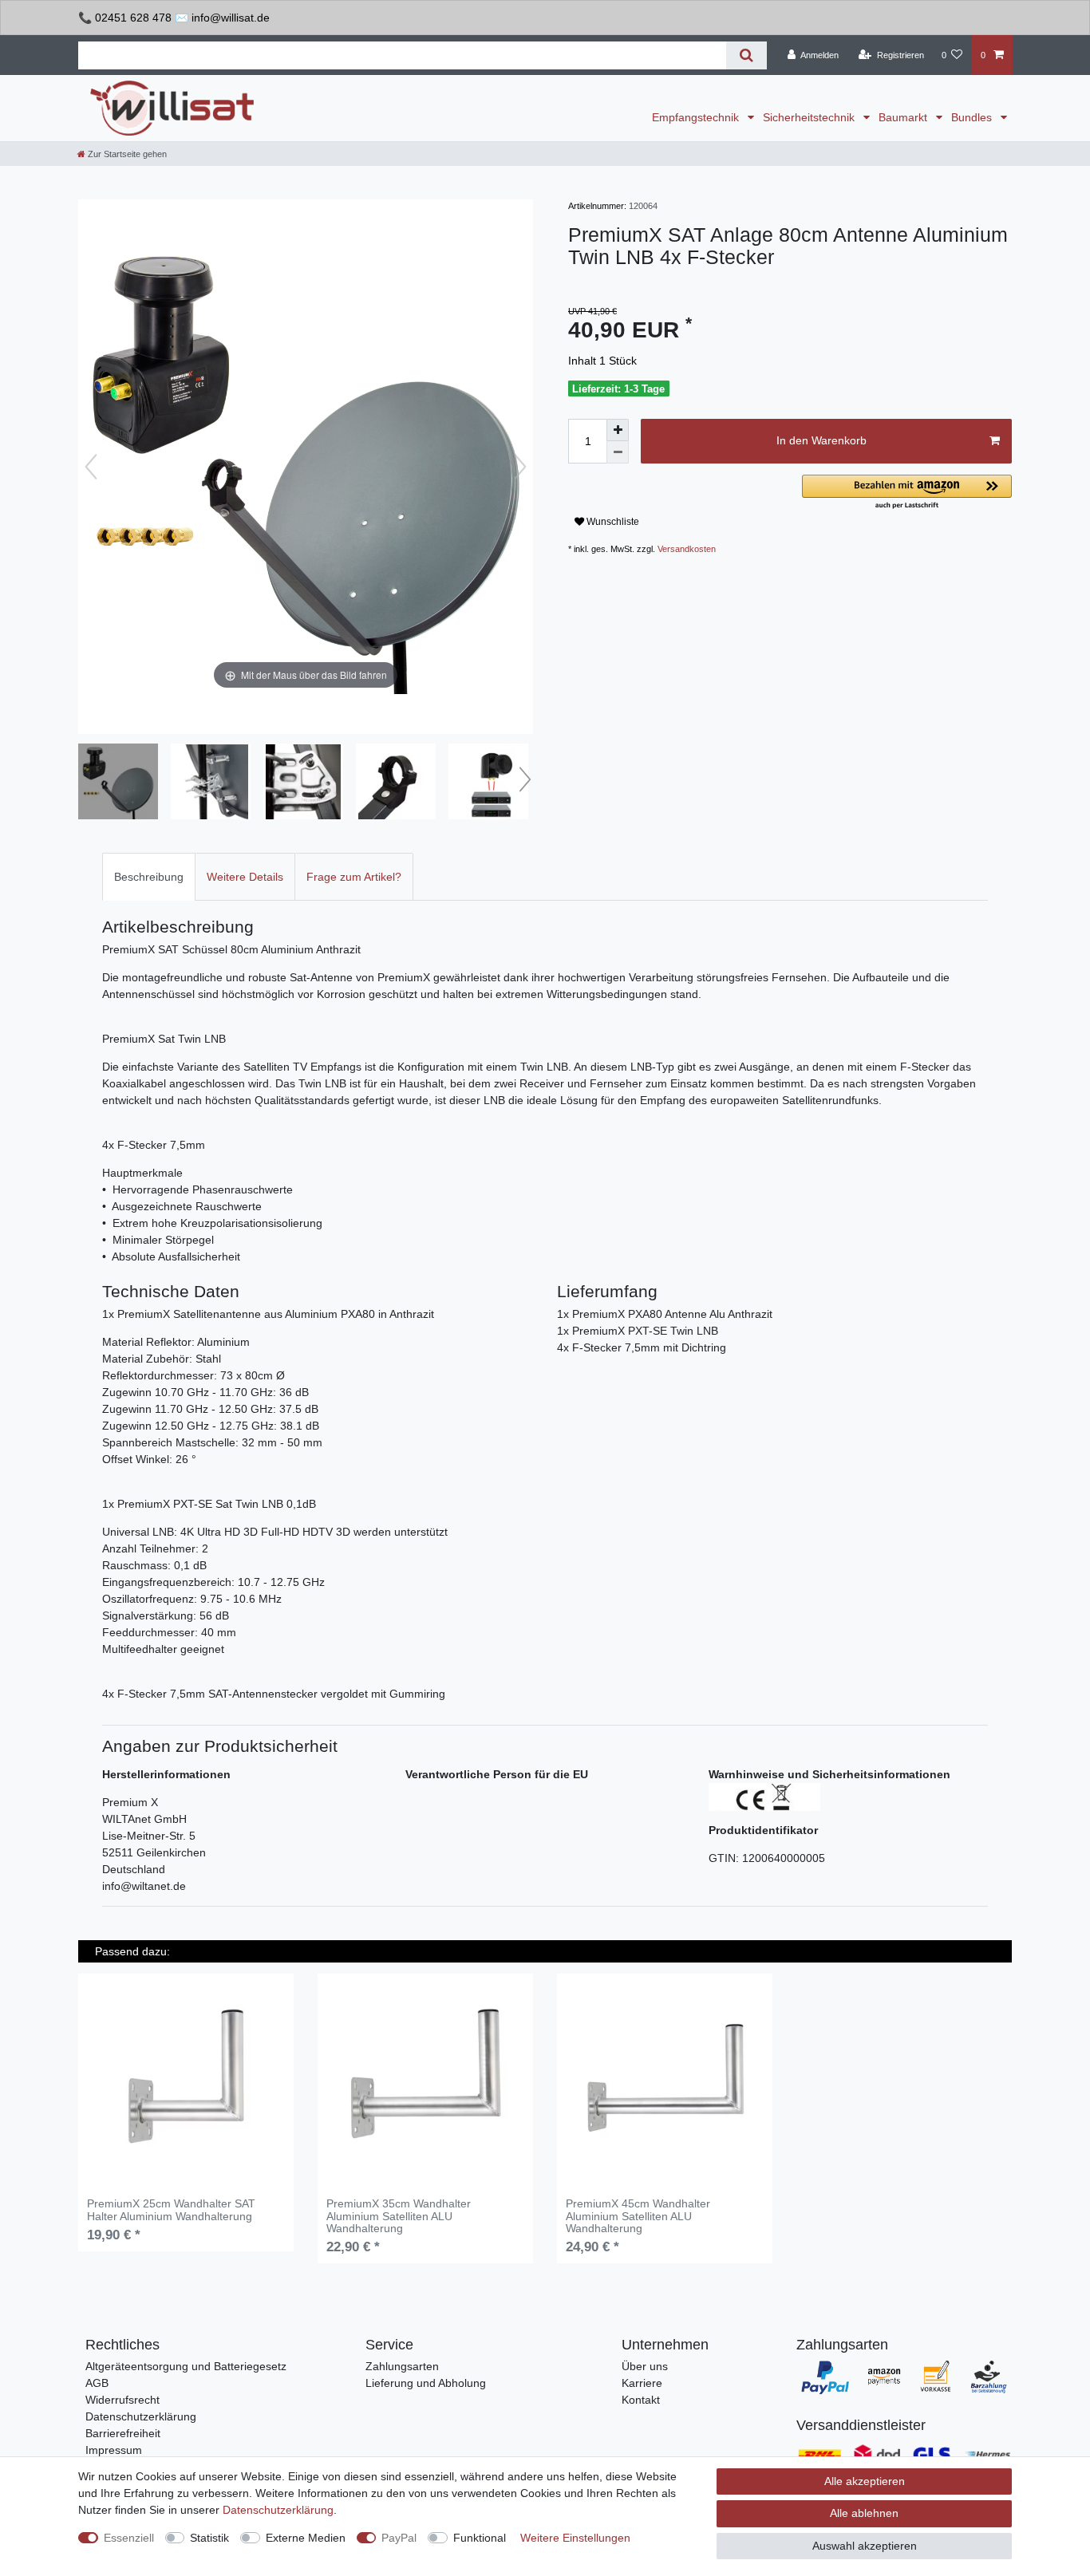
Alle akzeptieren (865, 2481)
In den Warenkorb (821, 440)
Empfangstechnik (697, 117)
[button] (907, 493)
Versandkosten (687, 549)
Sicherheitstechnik (810, 117)
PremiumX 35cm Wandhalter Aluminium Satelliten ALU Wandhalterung (399, 2216)
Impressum (114, 2450)
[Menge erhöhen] (618, 430)
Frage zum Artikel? (354, 877)
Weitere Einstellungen (575, 2538)
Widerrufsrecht (122, 2400)
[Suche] (746, 55)
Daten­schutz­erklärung (278, 2510)
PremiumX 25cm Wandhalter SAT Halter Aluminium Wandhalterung (171, 2210)
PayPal (399, 2538)
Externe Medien (306, 2538)
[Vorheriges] (91, 467)
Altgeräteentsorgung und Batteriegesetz (186, 2366)
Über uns (645, 2366)
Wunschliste (612, 522)
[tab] (149, 876)
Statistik (209, 2538)
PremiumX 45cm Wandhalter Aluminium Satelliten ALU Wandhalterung (638, 2216)
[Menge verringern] (618, 452)
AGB (97, 2383)
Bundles (973, 117)
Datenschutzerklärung (141, 2416)
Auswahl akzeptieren (865, 2546)
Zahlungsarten (402, 2366)
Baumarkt (904, 117)
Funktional (480, 2538)
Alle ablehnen (864, 2513)
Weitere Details (245, 877)
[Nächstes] (520, 467)
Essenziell (129, 2538)
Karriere (642, 2383)
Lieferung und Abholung (426, 2383)
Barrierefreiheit (123, 2433)
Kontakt (641, 2400)
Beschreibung (149, 877)
